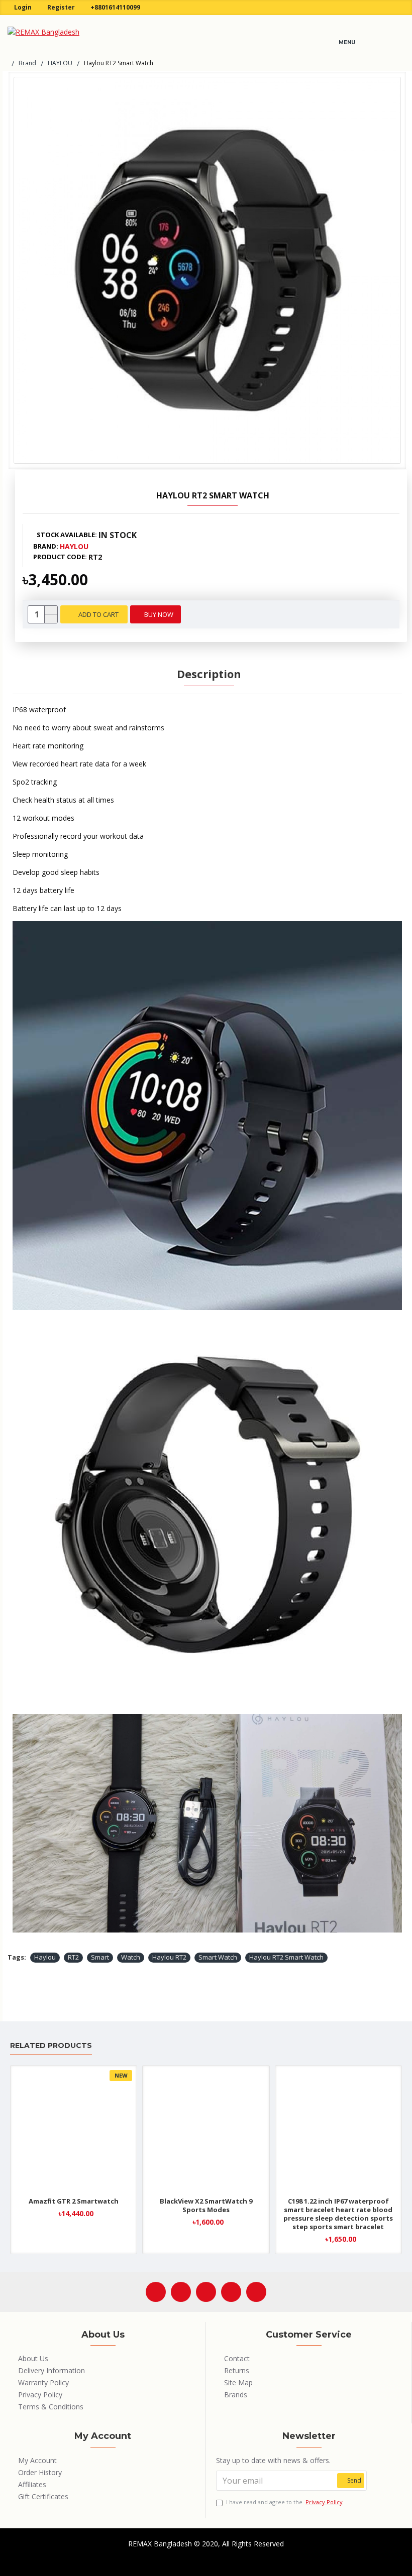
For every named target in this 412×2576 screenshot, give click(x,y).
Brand (27, 63)
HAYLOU (60, 63)
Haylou (45, 1957)
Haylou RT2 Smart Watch (286, 1957)
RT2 (73, 1957)
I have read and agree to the (284, 2502)
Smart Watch (218, 1957)
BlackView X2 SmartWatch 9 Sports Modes (206, 2206)
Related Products (51, 2046)
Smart (100, 1957)
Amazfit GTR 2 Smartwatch (74, 2201)
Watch (131, 1957)
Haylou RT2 (169, 1957)
